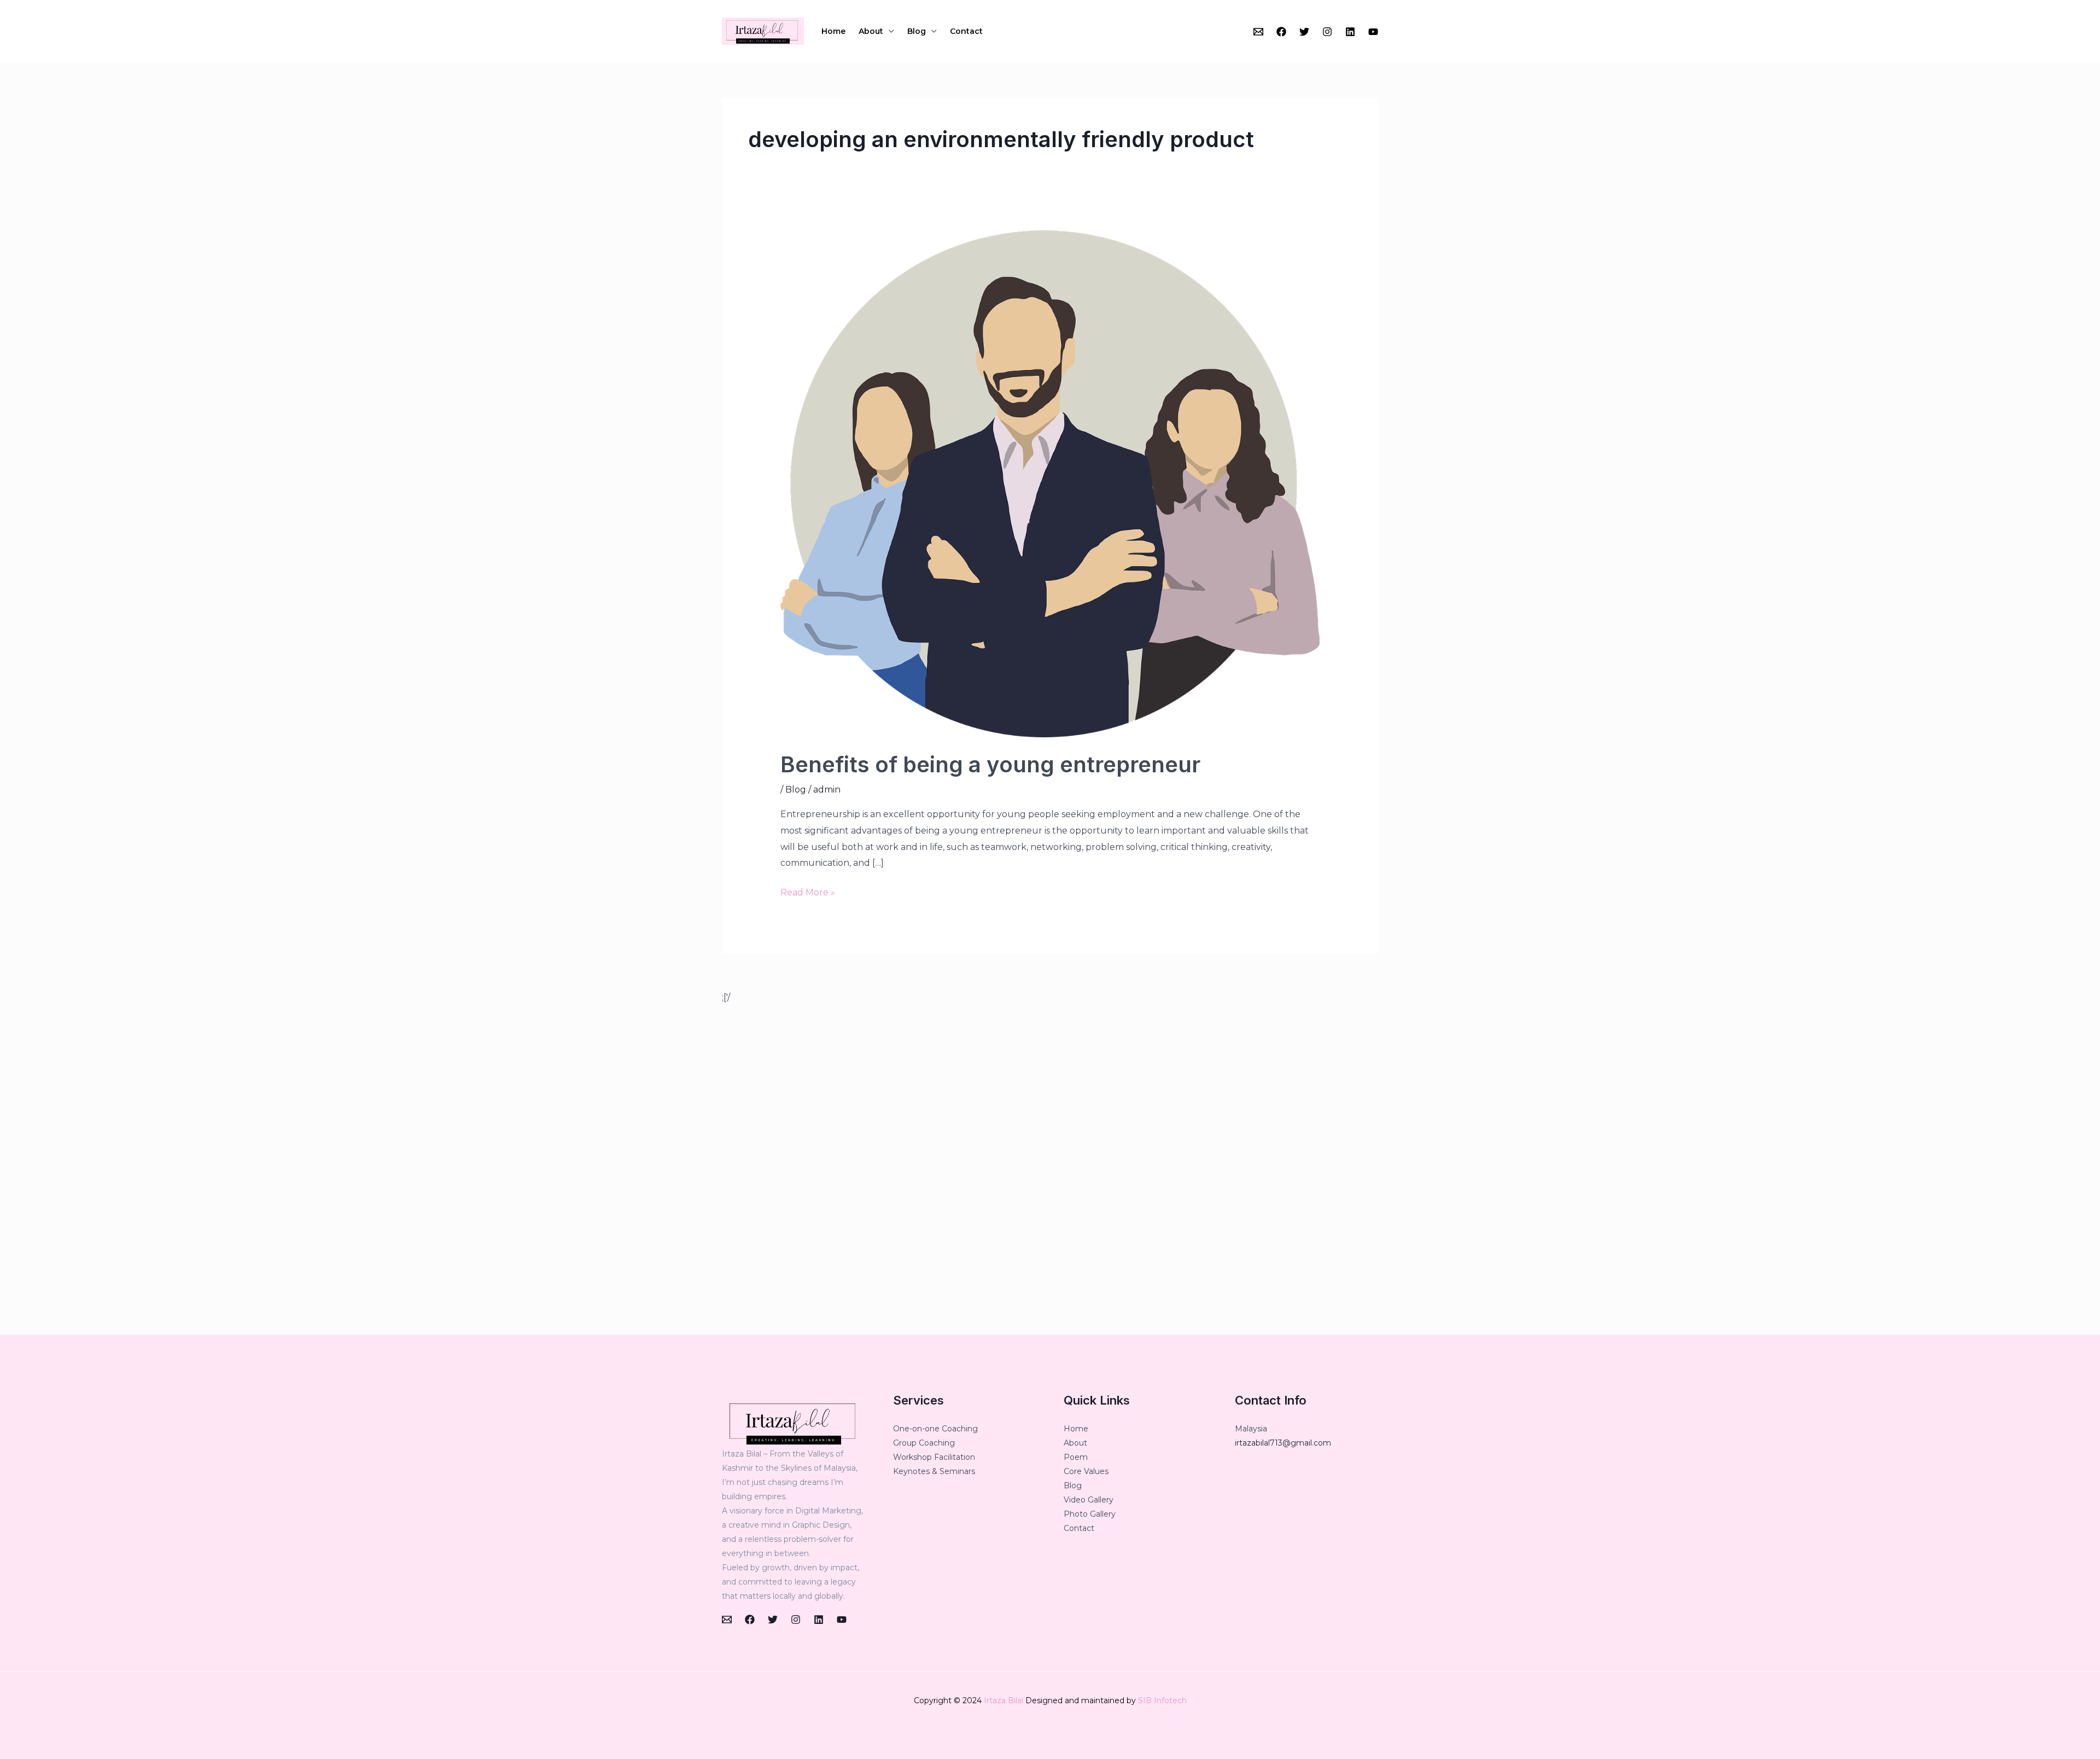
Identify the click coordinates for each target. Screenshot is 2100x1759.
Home (833, 31)
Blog (917, 31)
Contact (966, 31)
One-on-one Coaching (935, 1429)
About (871, 31)
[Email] (1258, 32)
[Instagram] (1327, 32)
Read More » (808, 891)
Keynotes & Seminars (934, 1471)
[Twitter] (1304, 32)
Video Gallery (1089, 1500)
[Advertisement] (1050, 1170)
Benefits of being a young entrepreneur (990, 764)
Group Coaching (924, 1443)
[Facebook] (1281, 32)
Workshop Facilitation (934, 1457)
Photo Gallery (1090, 1514)
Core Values (1086, 1471)
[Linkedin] (1350, 32)
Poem (1076, 1457)
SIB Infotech (1162, 1700)
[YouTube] (1373, 32)
